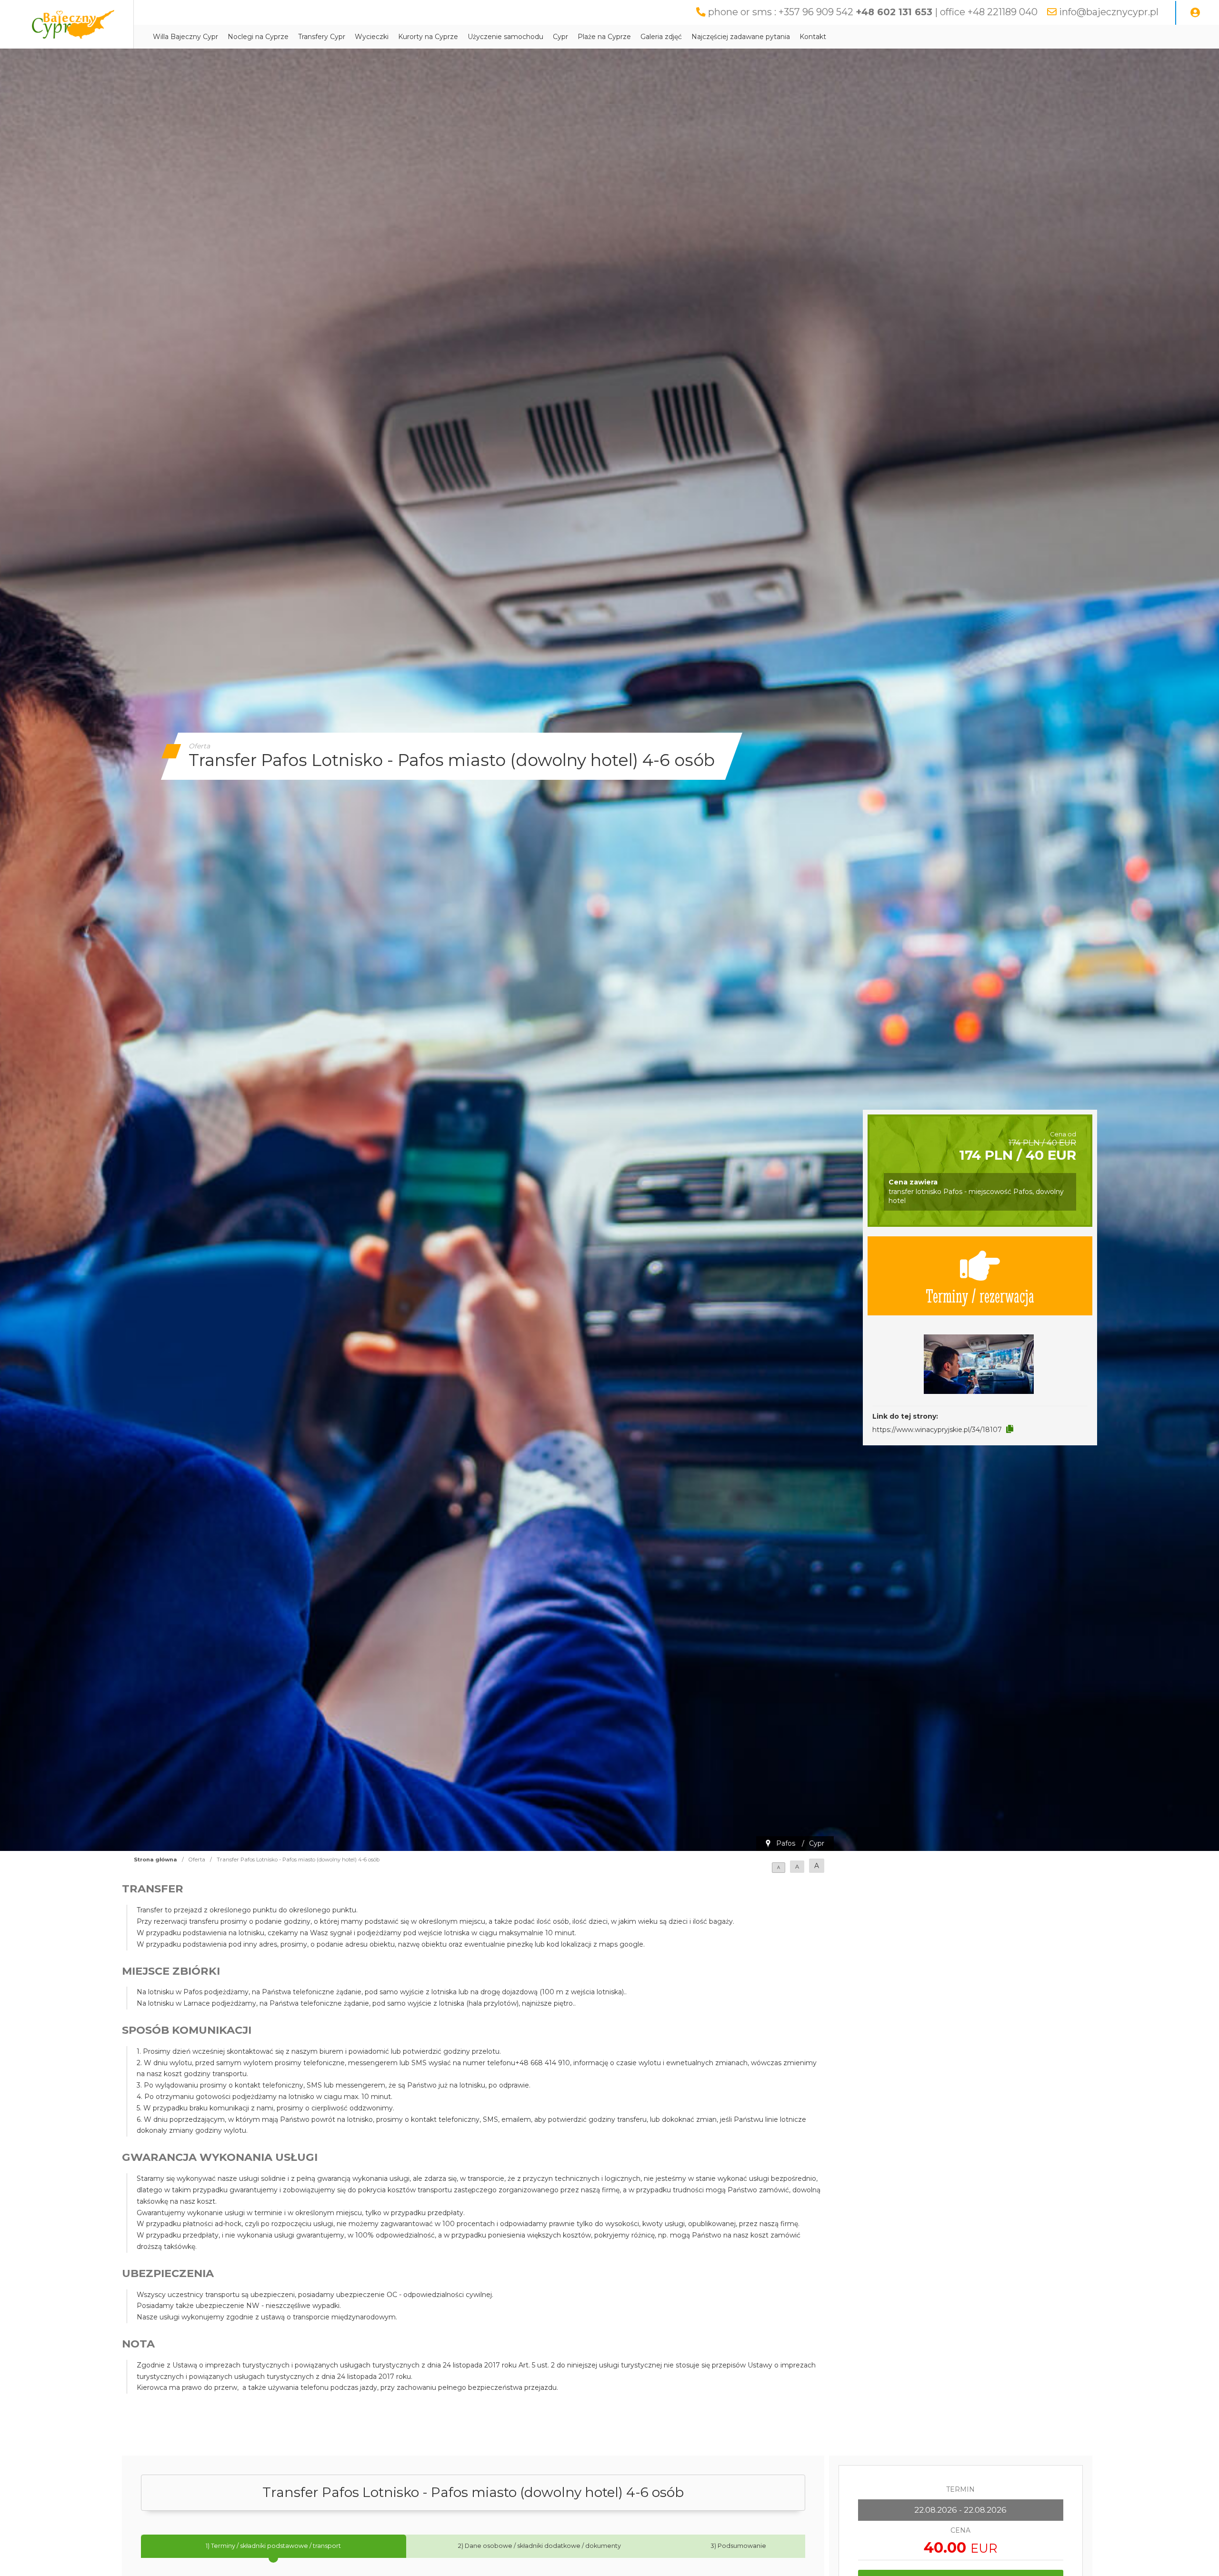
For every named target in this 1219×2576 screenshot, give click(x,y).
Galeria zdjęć (661, 37)
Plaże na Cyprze (604, 37)
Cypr (560, 37)
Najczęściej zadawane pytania (741, 37)
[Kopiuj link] (1010, 1429)
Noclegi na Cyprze (258, 37)
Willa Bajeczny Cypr (185, 37)
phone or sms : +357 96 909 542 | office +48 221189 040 (873, 12)
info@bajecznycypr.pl (1109, 12)
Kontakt (813, 37)
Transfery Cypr (322, 37)
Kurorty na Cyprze (428, 37)
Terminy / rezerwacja (980, 1295)
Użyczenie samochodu (505, 37)
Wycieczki (372, 37)
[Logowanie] (1195, 13)
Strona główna (155, 1860)
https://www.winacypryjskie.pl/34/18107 (937, 1430)
